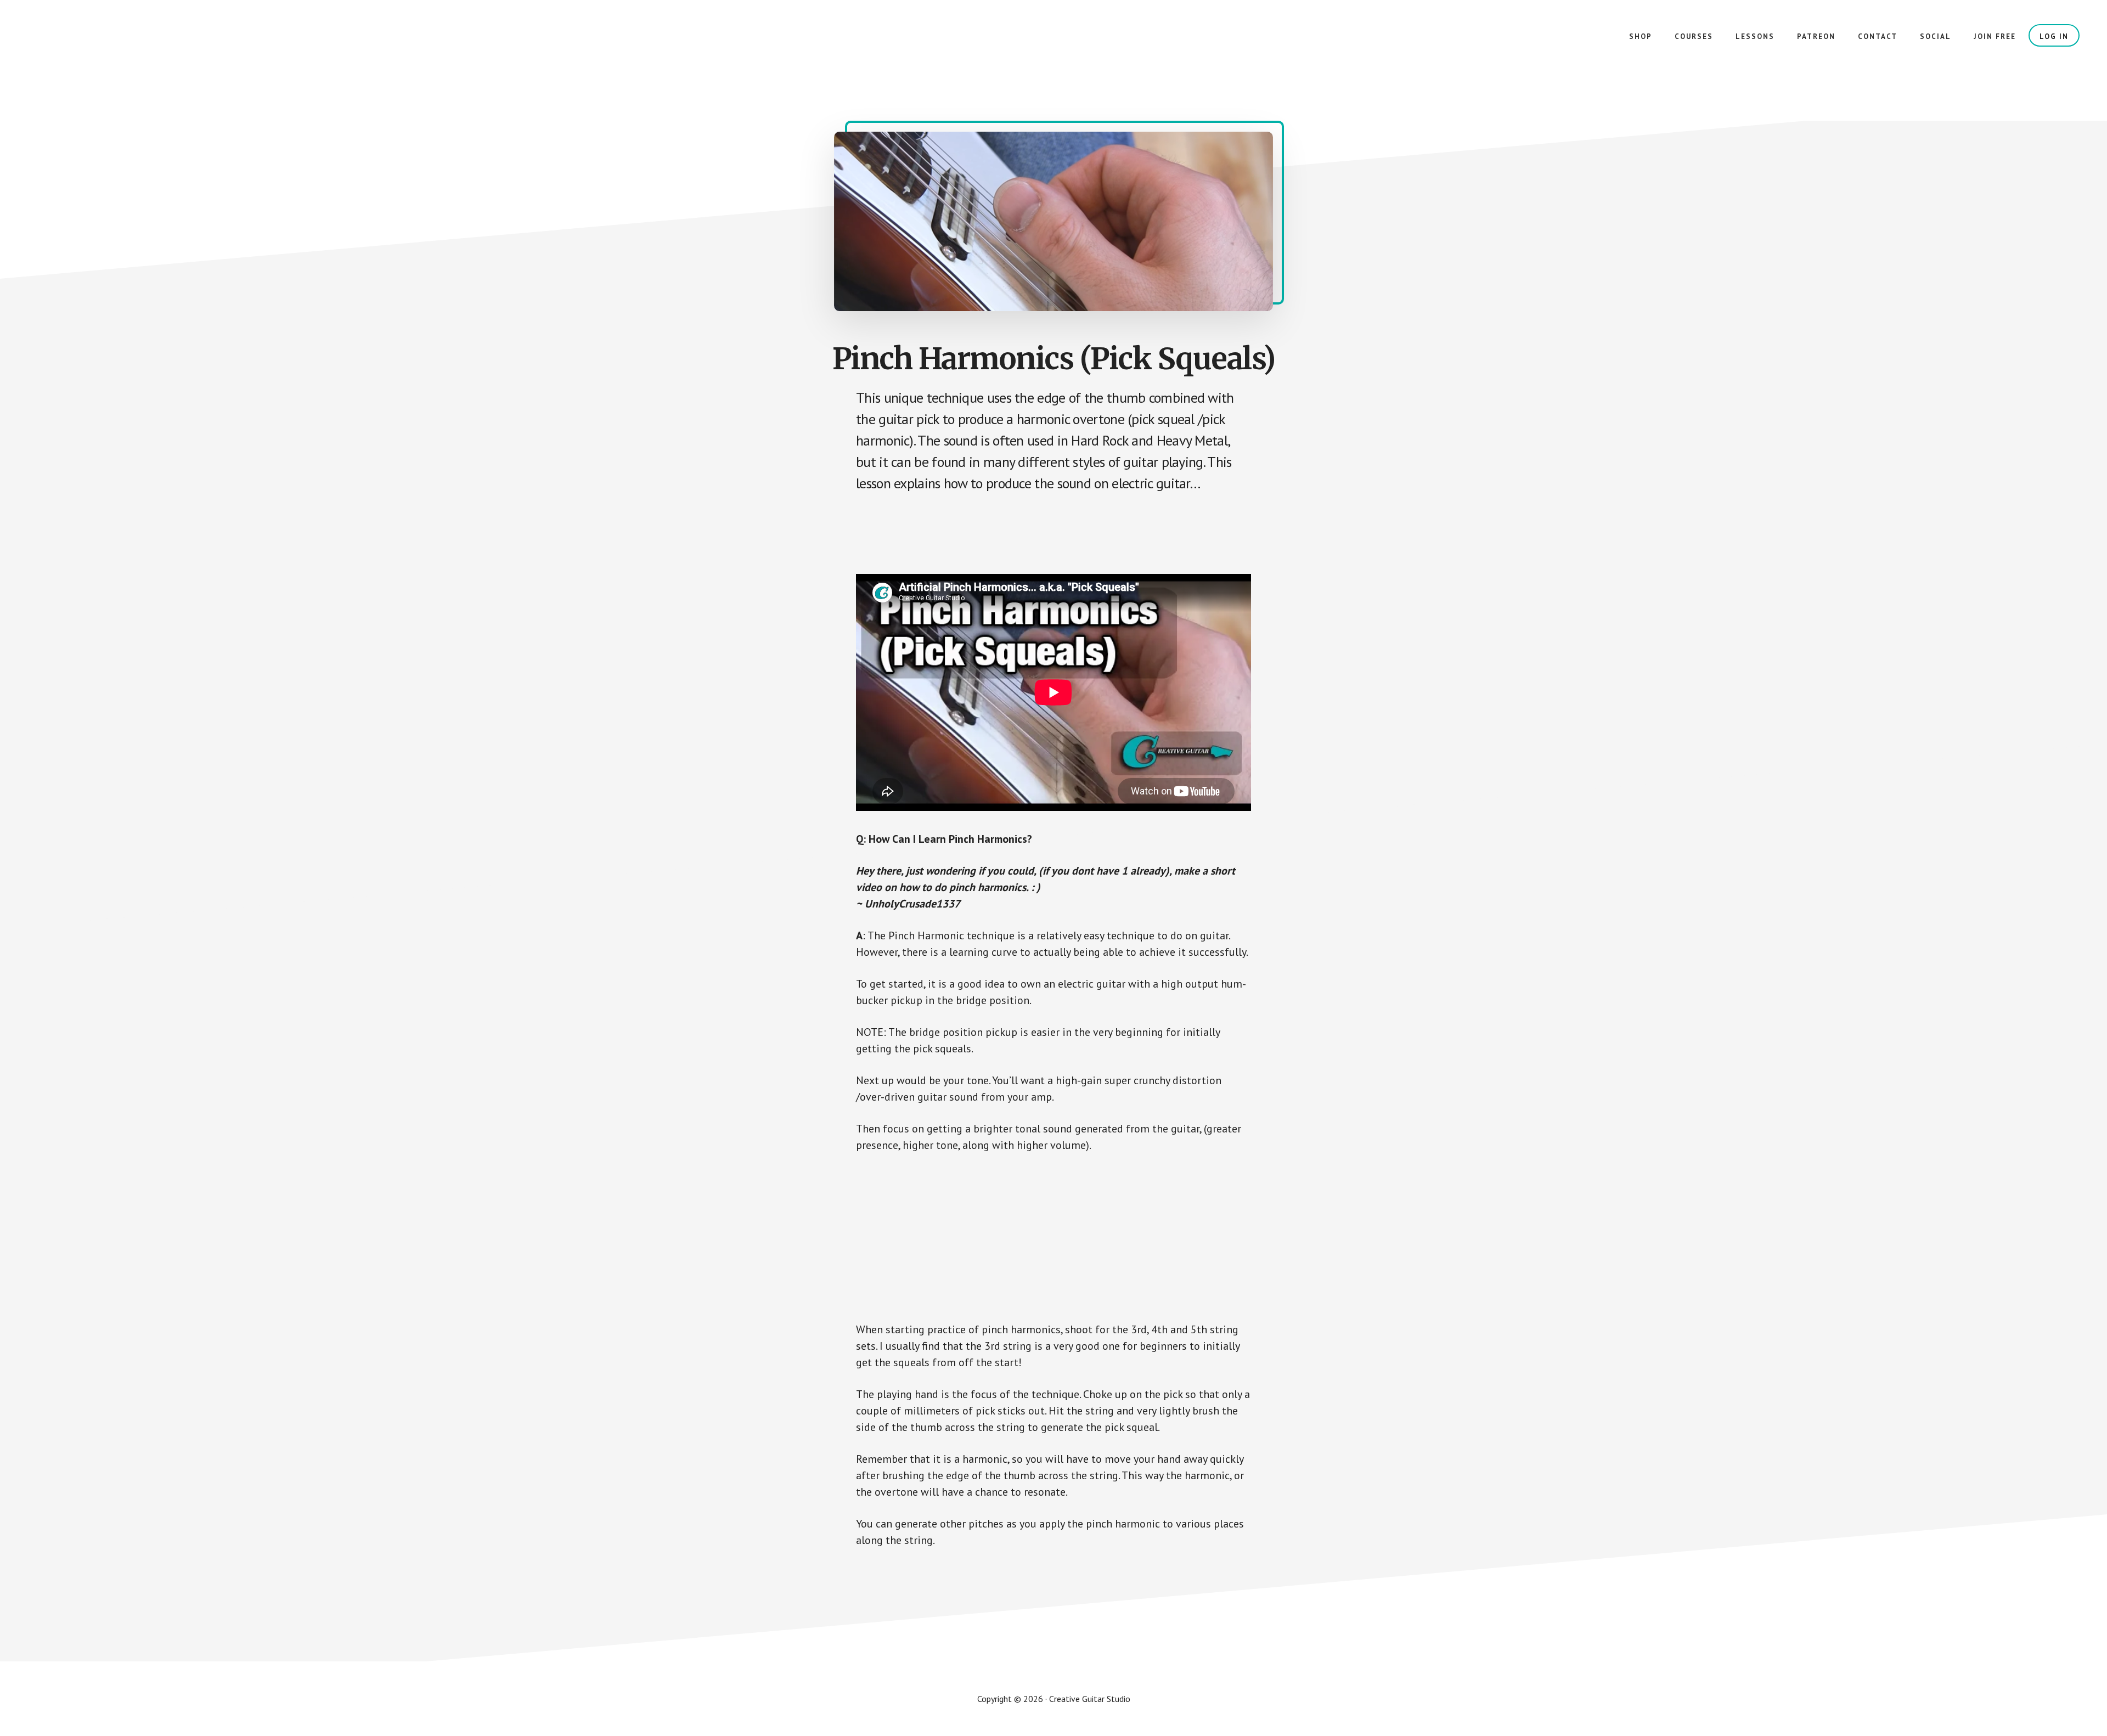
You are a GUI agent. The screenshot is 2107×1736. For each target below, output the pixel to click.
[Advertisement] (1056, 534)
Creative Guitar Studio (110, 44)
